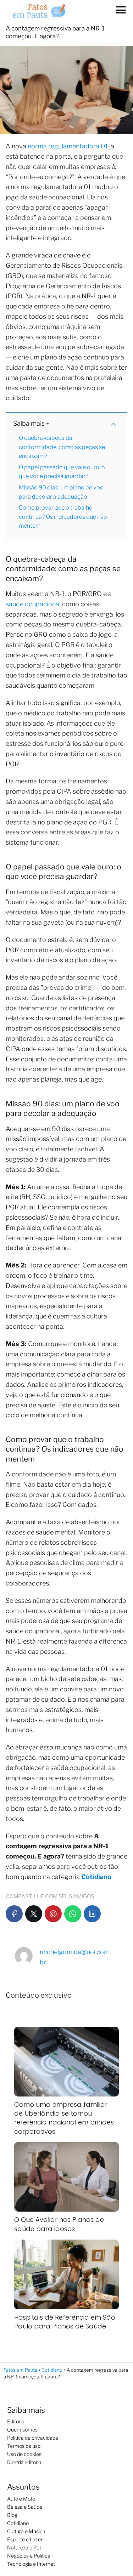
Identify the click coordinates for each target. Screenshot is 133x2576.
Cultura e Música (26, 2531)
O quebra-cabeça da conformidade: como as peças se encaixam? (62, 447)
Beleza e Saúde (25, 2507)
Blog (12, 2515)
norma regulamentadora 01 (68, 146)
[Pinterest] (53, 1914)
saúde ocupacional (33, 604)
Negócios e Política (29, 2556)
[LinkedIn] (92, 1914)
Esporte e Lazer (25, 2539)
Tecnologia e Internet (31, 2564)
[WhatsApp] (73, 1914)
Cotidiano (18, 2523)
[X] (34, 1914)
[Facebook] (14, 1914)
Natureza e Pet (24, 2547)
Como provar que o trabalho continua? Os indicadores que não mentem (63, 517)
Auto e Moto (21, 2499)
